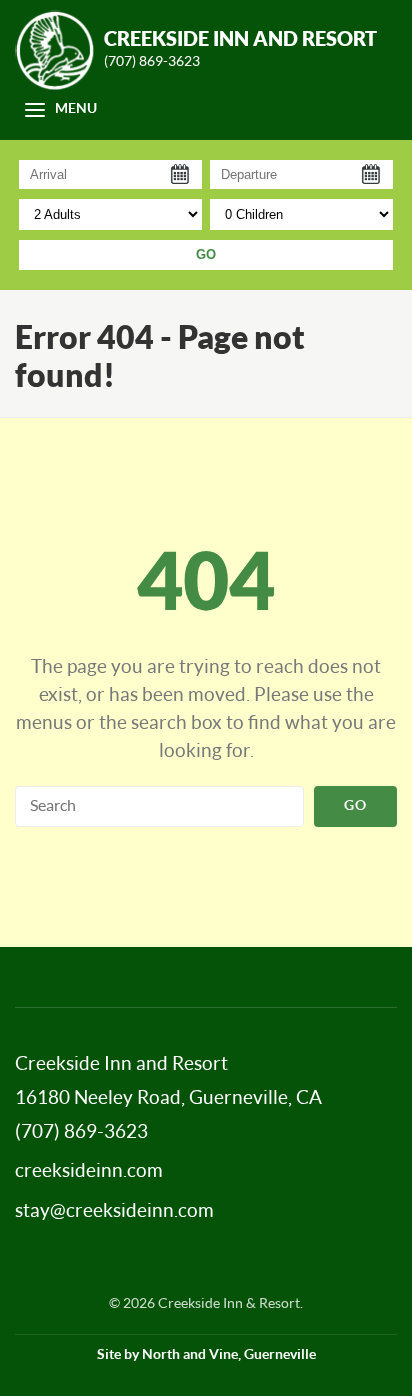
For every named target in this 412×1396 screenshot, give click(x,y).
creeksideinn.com (89, 1171)
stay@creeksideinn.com (114, 1211)
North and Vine (190, 1355)
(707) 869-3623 (152, 62)
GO (206, 254)
